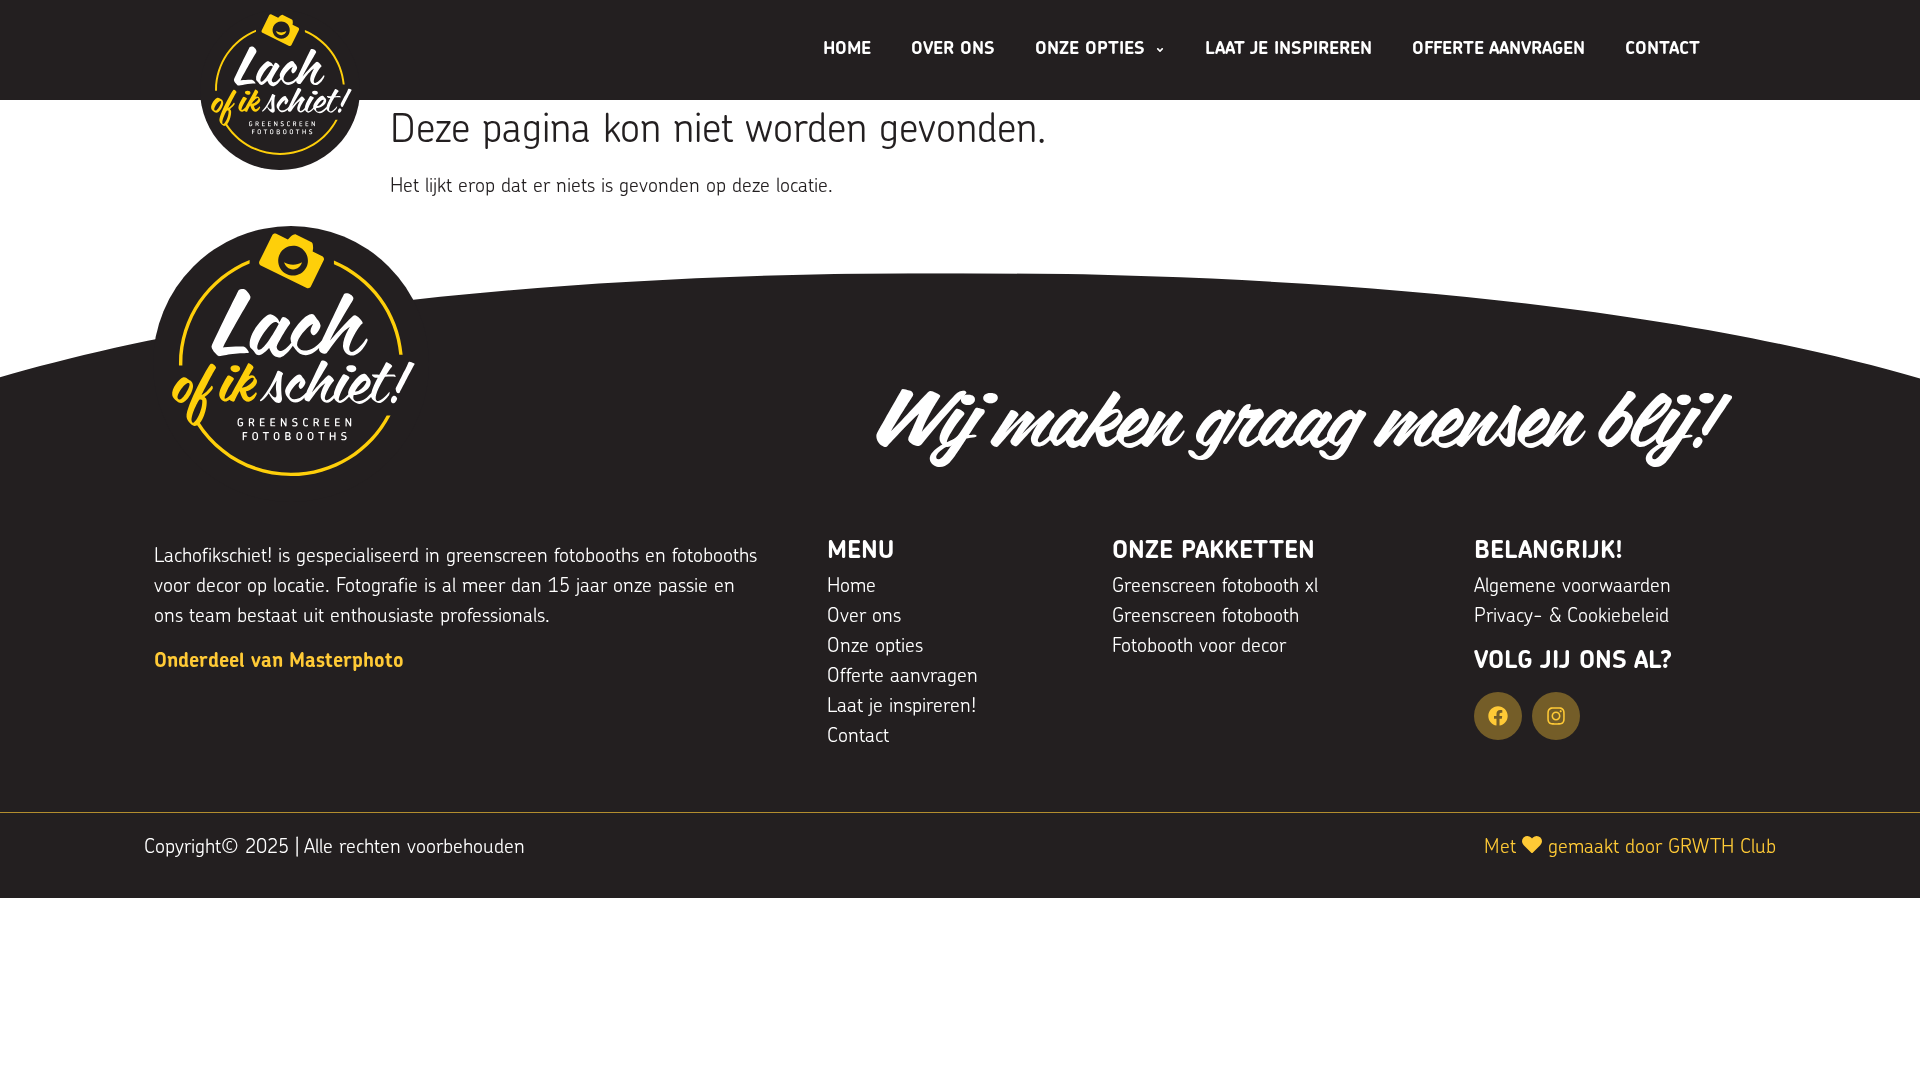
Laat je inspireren (1288, 50)
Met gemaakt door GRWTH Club (1630, 848)
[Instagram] (1556, 716)
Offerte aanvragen (1498, 50)
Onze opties (1090, 50)
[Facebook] (1498, 716)
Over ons (953, 50)
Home (847, 50)
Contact (1662, 50)
